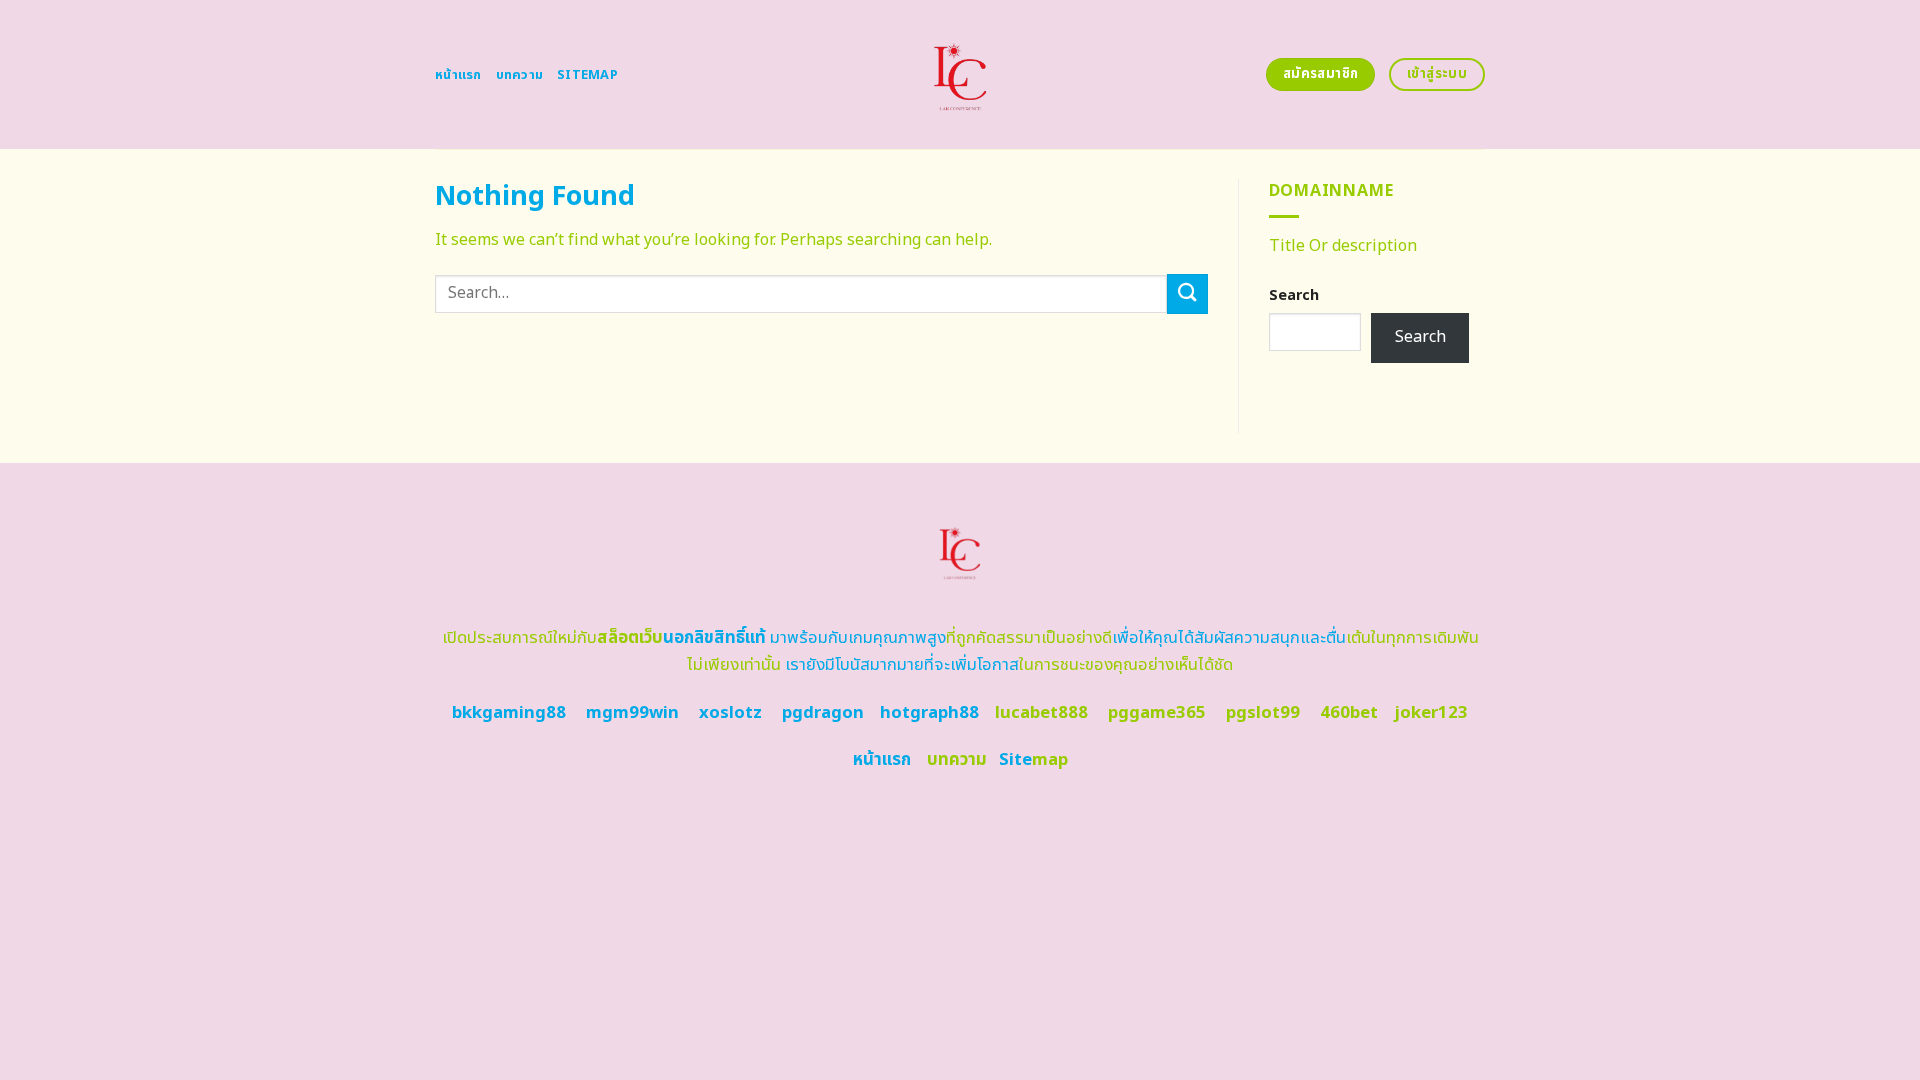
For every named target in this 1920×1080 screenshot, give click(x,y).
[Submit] (1187, 293)
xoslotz (730, 713)
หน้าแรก (458, 75)
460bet (1349, 713)
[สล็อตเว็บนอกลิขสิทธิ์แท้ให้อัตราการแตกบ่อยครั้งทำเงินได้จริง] (960, 74)
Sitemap (587, 75)
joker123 (1431, 713)
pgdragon (823, 713)
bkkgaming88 (509, 713)
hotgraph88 (929, 713)
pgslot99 (1263, 713)
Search (1294, 295)
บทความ (520, 75)
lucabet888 (1041, 713)
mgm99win (632, 713)
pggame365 (1157, 713)
